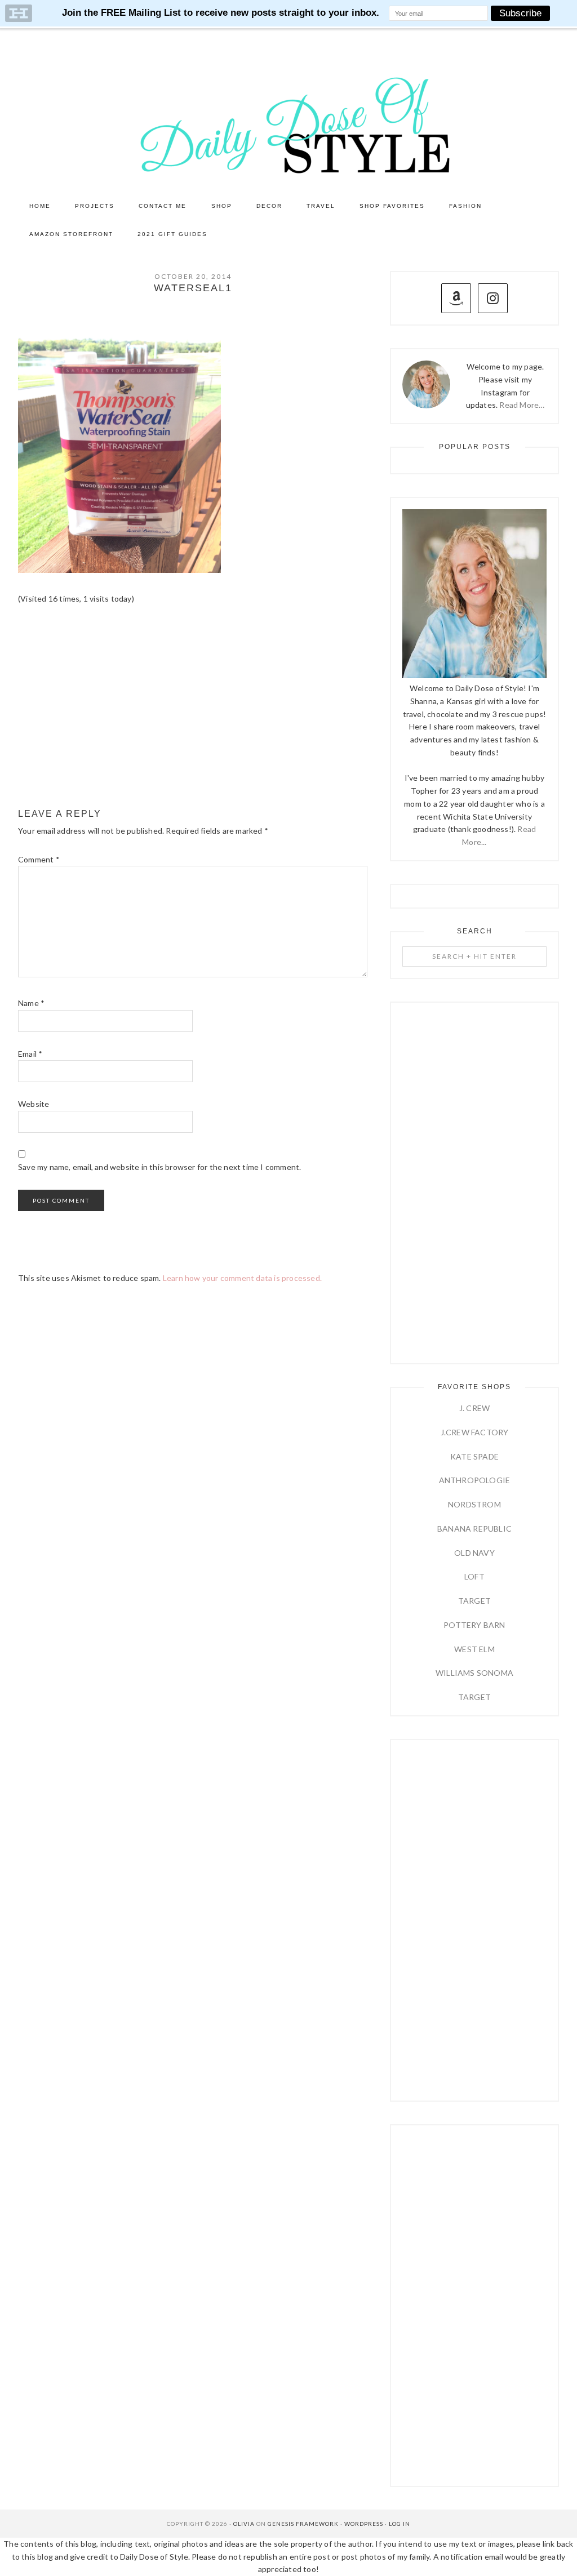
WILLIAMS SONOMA (474, 1673)
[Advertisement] (193, 707)
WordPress (364, 2524)
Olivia (244, 2524)
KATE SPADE (474, 1456)
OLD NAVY (474, 1553)
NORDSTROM (474, 1504)
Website (34, 1104)
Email (30, 1054)
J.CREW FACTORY (475, 1432)
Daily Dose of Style (288, 124)
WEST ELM (474, 1649)
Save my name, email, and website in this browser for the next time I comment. (159, 1167)
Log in (400, 2524)
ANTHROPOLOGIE (475, 1480)
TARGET (474, 1601)
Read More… (522, 405)
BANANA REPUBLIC (474, 1529)
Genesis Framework (303, 2524)
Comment (39, 859)
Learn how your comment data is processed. (242, 1278)
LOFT (474, 1576)
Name (31, 1003)
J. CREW (474, 1408)
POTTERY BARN (474, 1625)
